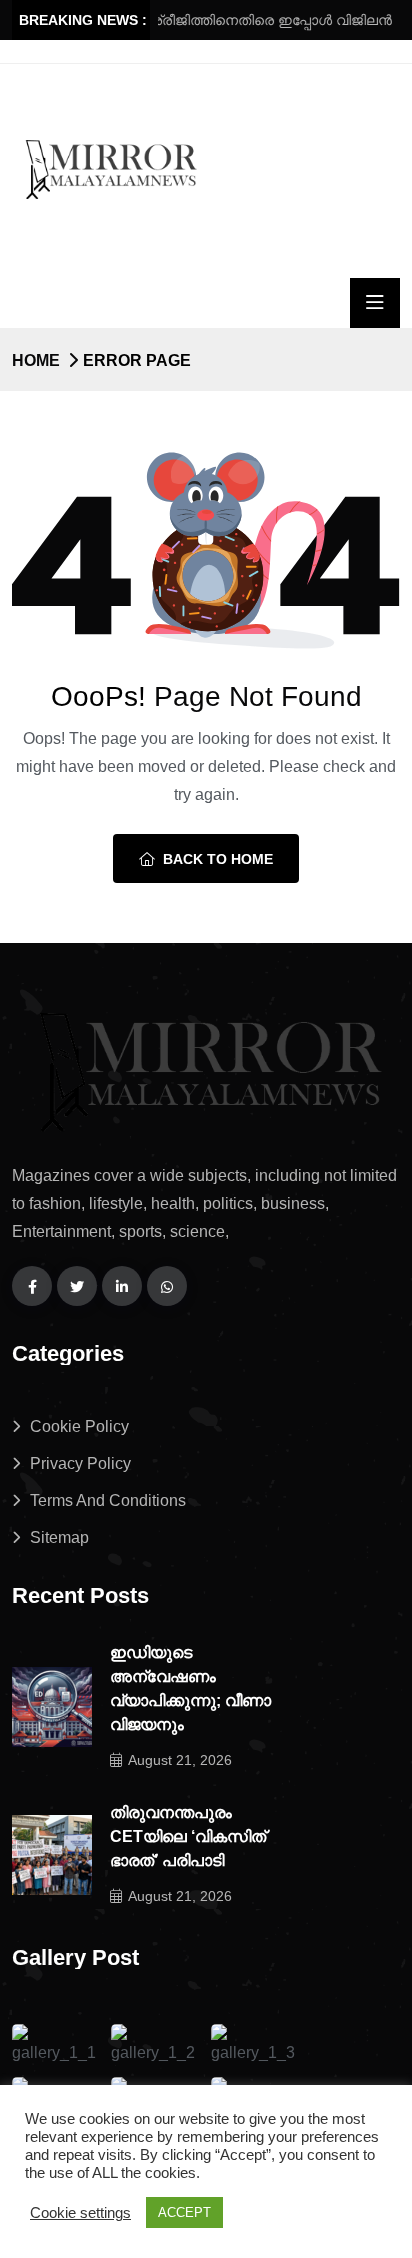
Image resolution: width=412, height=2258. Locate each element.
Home (36, 360)
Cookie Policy (79, 1426)
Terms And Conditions (108, 1500)
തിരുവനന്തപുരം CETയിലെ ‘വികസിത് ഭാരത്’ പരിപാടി (188, 1836)
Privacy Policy (80, 1463)
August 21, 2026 (180, 1760)
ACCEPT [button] (184, 2212)
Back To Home (218, 859)
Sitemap (59, 1537)
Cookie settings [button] (80, 2213)
